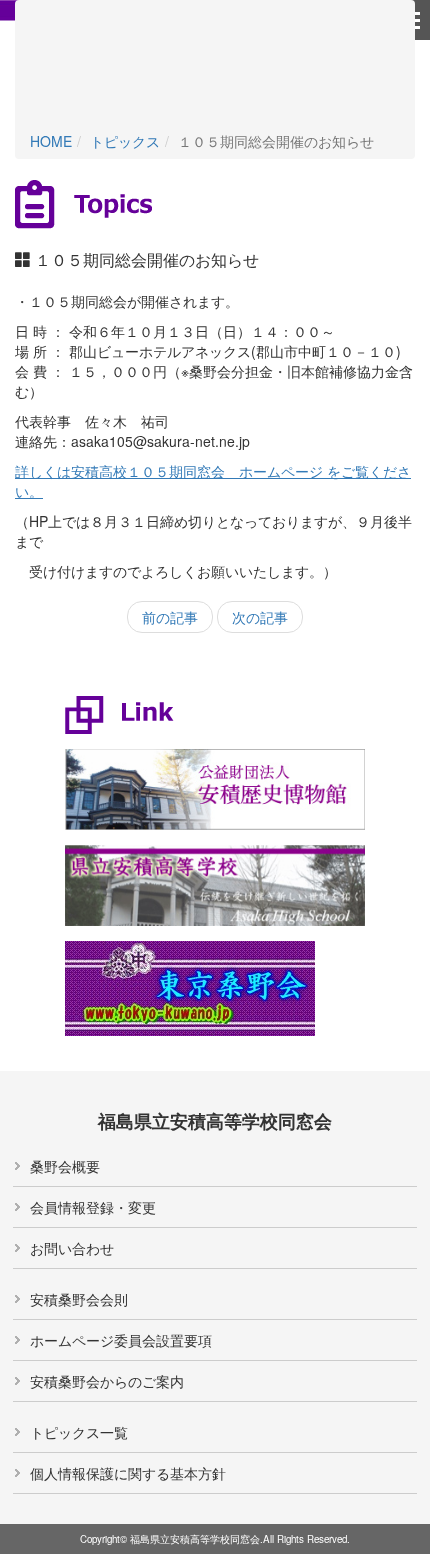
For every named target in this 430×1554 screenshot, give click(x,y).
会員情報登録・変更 (93, 1207)
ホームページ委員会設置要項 (121, 1340)
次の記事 (260, 617)
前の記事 (170, 617)
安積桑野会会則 (79, 1299)
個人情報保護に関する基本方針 (128, 1473)
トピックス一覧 (79, 1432)
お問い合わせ (72, 1248)
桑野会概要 (65, 1166)
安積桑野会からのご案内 (107, 1381)
